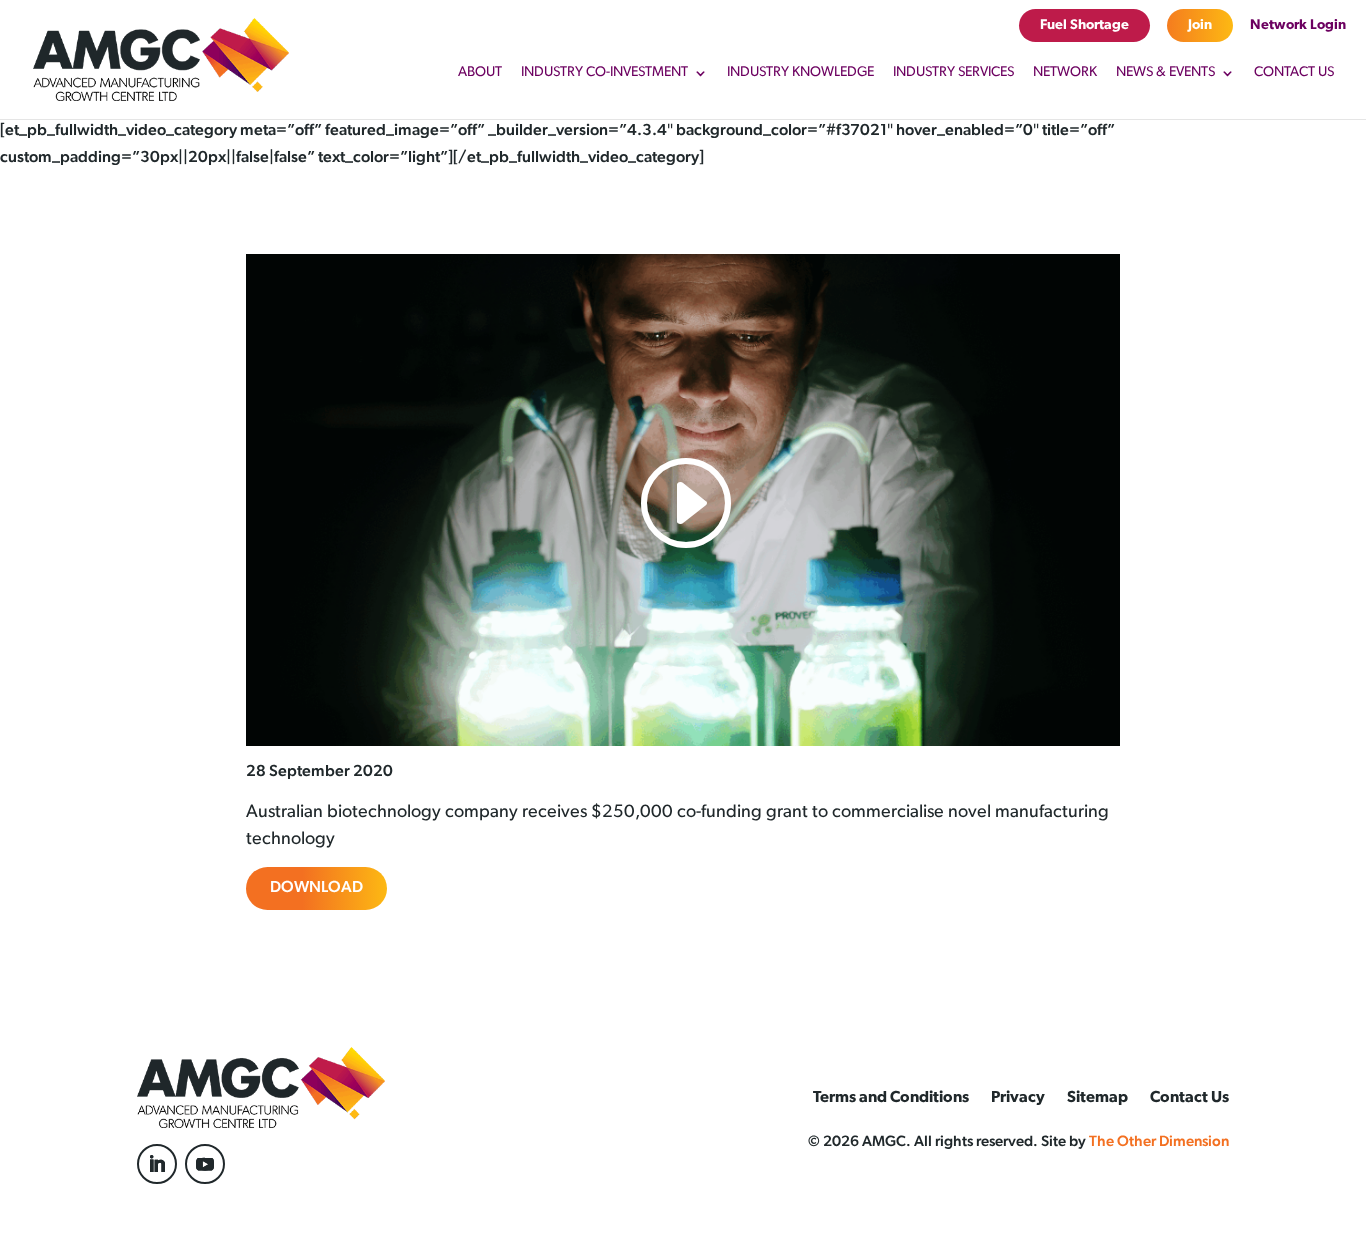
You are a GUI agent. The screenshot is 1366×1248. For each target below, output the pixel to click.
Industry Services (953, 73)
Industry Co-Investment (604, 73)
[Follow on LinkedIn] (157, 1164)
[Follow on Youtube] (205, 1164)
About (480, 73)
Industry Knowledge (800, 73)
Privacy (1018, 1098)
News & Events (1165, 73)
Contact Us (1294, 73)
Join (1200, 25)
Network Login (1298, 25)
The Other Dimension (1159, 1142)
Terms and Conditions (891, 1098)
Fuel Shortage (1084, 25)
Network (1065, 73)
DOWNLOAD (316, 888)
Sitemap (1097, 1098)
